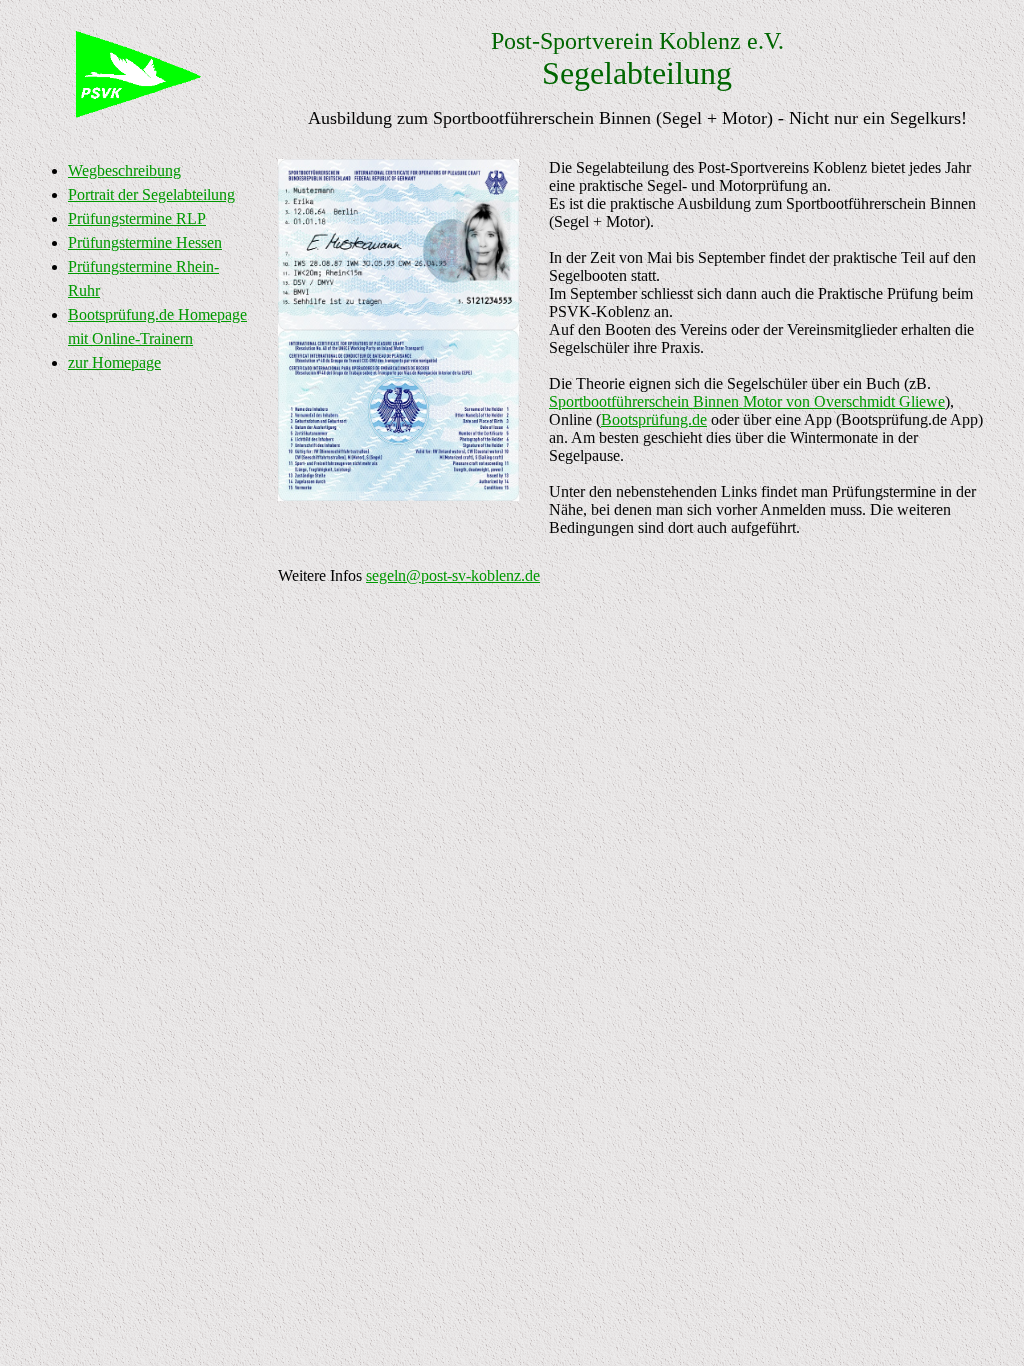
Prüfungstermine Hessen (145, 242)
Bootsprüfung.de (654, 419)
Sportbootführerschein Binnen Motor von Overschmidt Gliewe (747, 401)
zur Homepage (114, 362)
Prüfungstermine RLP (137, 218)
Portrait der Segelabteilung (151, 194)
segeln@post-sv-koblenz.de (453, 575)
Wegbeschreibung (124, 170)
